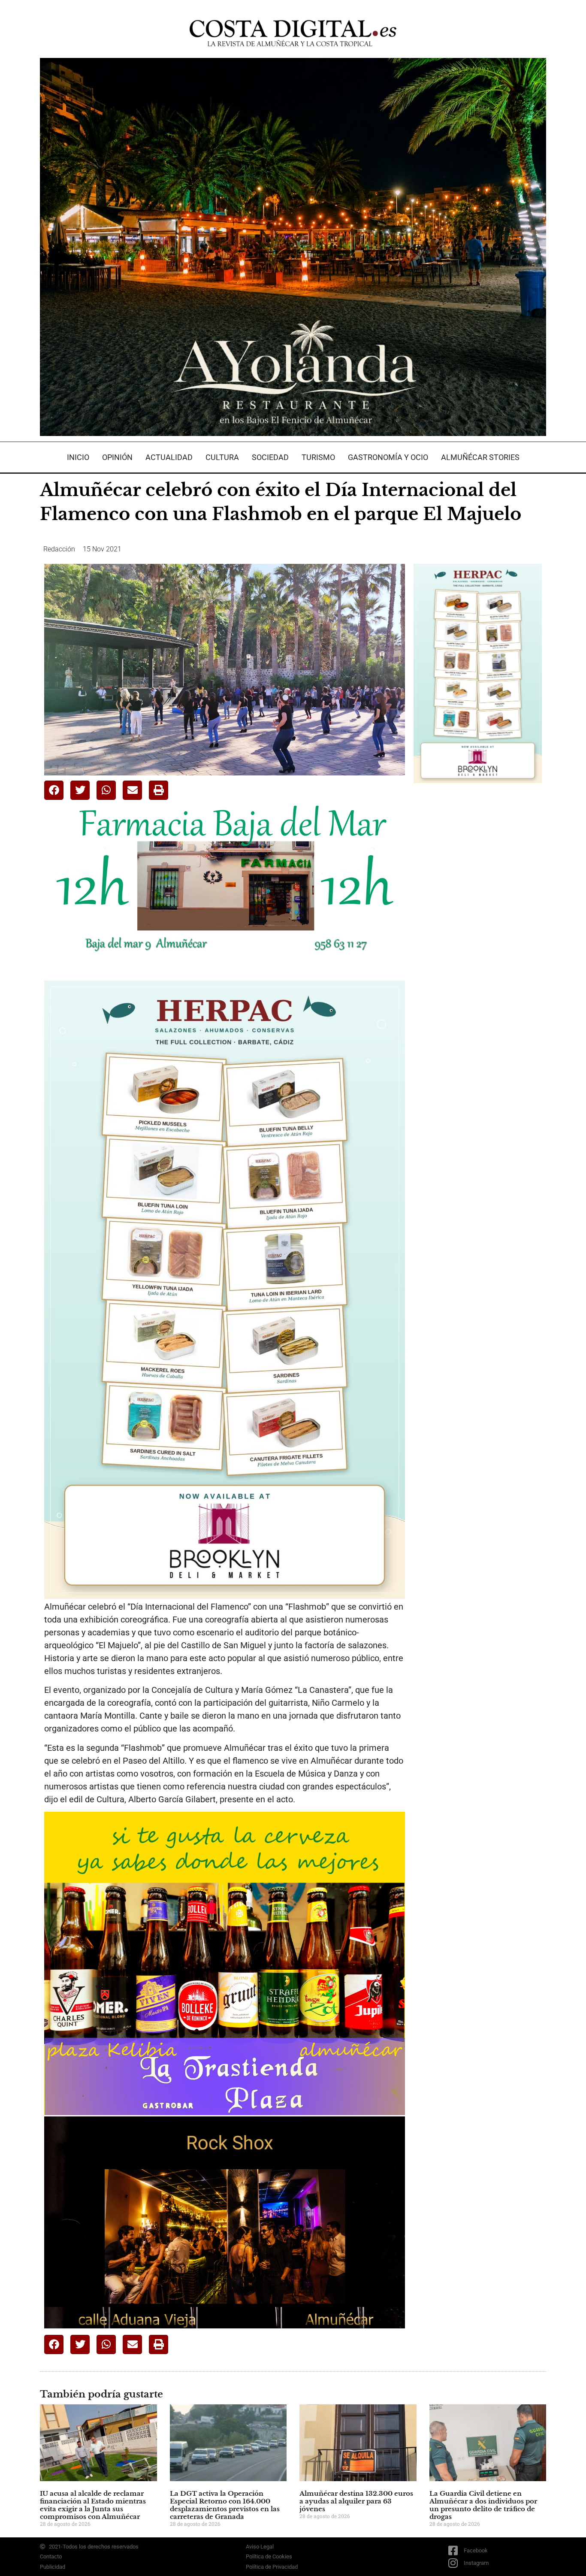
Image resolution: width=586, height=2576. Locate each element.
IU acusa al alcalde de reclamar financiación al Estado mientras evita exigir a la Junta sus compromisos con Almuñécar (93, 2505)
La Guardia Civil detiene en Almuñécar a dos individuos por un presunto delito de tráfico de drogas (483, 2505)
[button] (54, 790)
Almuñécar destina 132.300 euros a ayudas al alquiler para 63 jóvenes (356, 2501)
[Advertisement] (478, 925)
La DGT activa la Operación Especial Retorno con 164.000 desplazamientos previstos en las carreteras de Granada (225, 2505)
